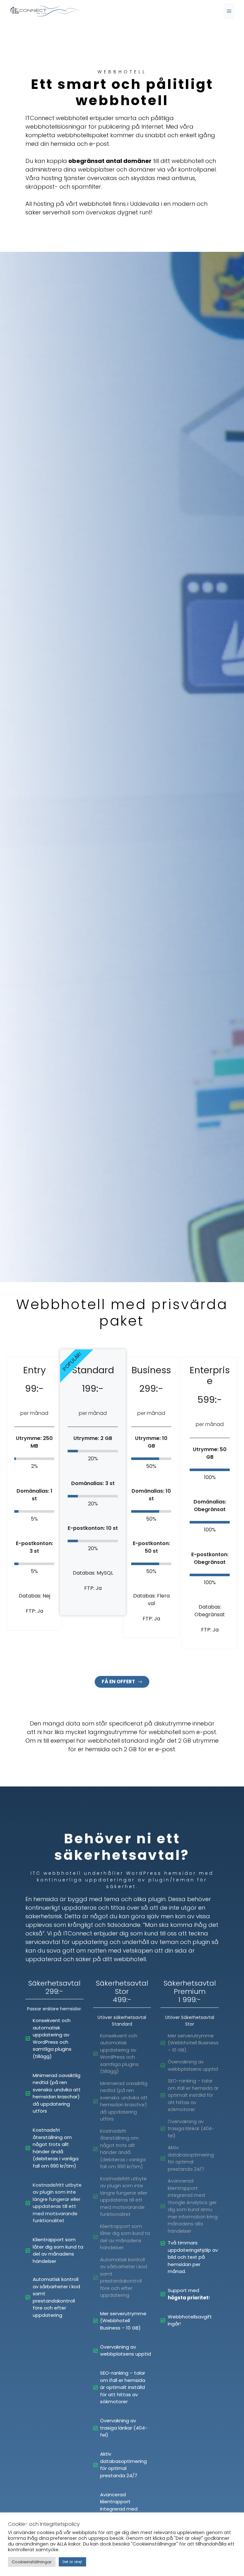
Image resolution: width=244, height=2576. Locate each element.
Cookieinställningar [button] (32, 2562)
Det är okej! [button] (72, 2562)
